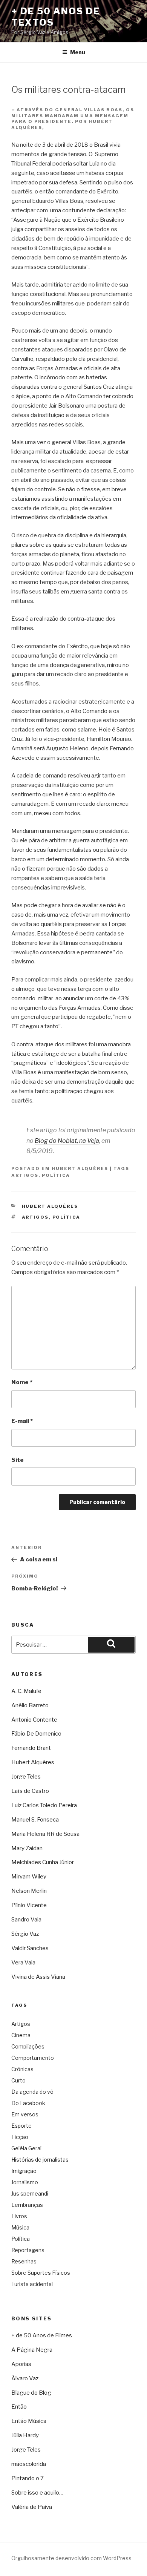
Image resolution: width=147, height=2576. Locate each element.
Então (19, 2407)
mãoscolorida (29, 2464)
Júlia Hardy (25, 2435)
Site (18, 1460)
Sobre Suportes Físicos (41, 2273)
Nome (22, 1382)
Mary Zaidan (27, 1848)
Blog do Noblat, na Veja (67, 1141)
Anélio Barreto (30, 1705)
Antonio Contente (34, 1720)
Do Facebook (28, 2103)
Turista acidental (32, 2284)
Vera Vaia (23, 1963)
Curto (18, 2080)
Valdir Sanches (30, 1948)
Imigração (24, 2171)
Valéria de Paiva (32, 2507)
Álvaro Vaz (25, 2378)
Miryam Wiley (29, 1877)
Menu (78, 52)
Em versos (25, 2114)
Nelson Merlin (29, 1891)
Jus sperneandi (30, 2193)
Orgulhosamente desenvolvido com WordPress (71, 2558)
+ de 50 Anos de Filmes (42, 2335)
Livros (19, 2216)
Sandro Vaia (26, 1920)
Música (20, 2227)
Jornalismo (25, 2182)
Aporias (21, 2364)
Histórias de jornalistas (40, 2160)
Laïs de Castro (30, 1791)
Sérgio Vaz (25, 1934)
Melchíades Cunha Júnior (43, 1862)
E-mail (22, 1421)
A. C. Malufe (26, 1691)
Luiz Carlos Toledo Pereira (44, 1805)
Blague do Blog (31, 2393)
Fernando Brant (31, 1748)
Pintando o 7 (28, 2478)
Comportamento (33, 2058)
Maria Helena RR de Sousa (45, 1834)
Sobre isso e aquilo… (37, 2493)
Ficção (20, 2137)
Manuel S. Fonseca (35, 1820)
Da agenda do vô (32, 2092)
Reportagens (28, 2250)
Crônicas (22, 2069)
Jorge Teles (26, 1777)
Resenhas (24, 2261)
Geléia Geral (26, 2148)
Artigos (25, 1175)
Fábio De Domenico (36, 1734)
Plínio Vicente (29, 1905)
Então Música (29, 2421)
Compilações (28, 2046)
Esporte (21, 2126)
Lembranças (27, 2205)
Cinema (21, 2035)
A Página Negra (32, 2350)
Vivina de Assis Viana (38, 1977)
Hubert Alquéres (80, 1168)
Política (56, 1175)
